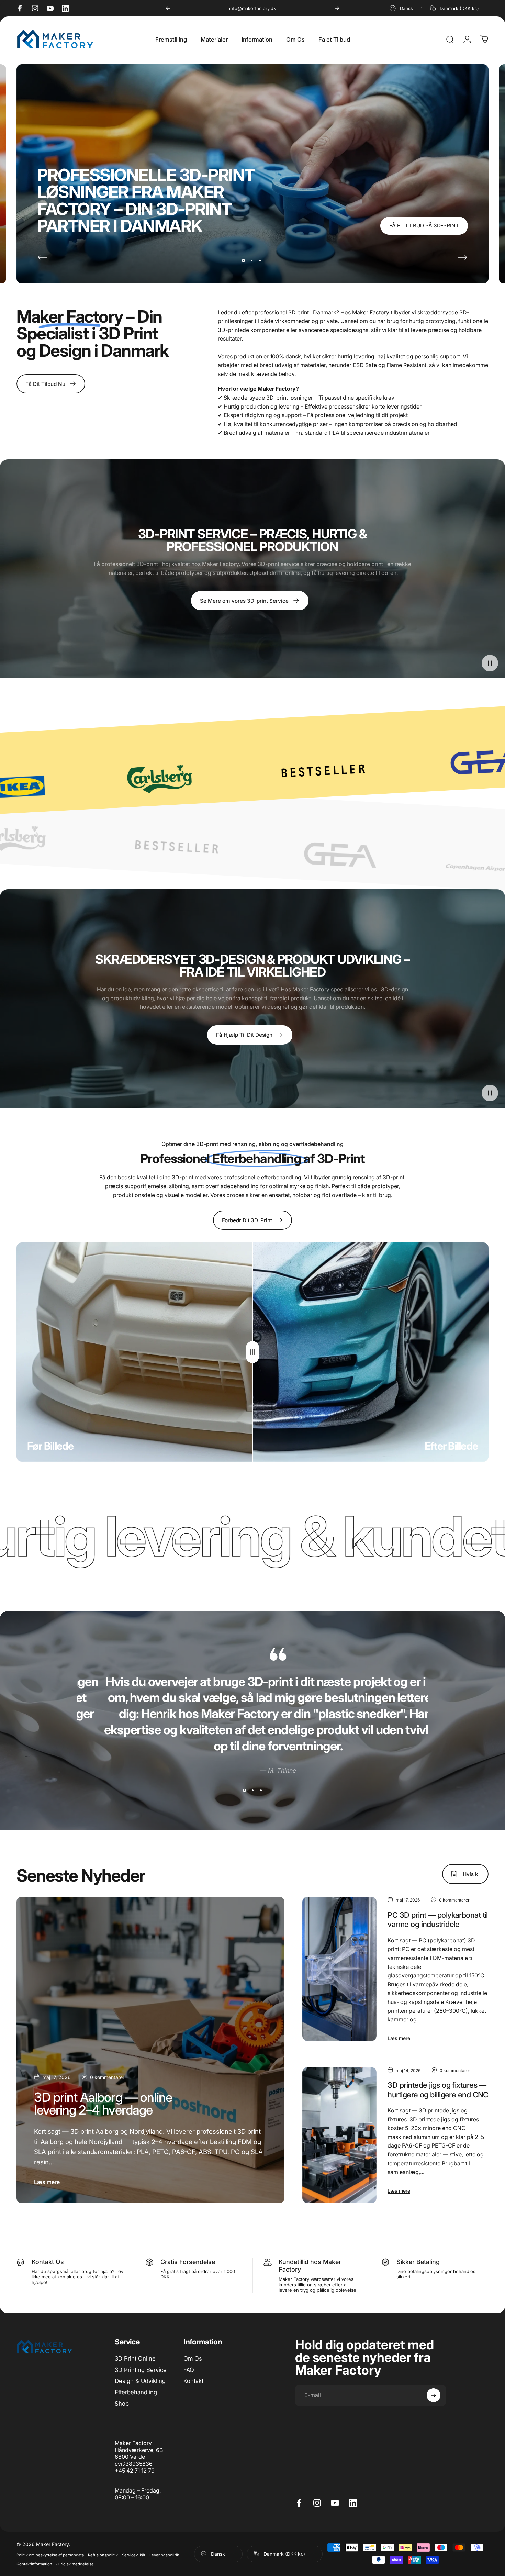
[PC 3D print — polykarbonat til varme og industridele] (340, 1969)
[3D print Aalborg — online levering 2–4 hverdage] (150, 2050)
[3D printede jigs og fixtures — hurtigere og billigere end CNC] (340, 2135)
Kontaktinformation (34, 2564)
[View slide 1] (244, 1790)
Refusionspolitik (103, 2555)
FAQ (189, 2370)
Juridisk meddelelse (75, 2564)
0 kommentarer (107, 2077)
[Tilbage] (168, 8)
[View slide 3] (261, 1790)
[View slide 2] (252, 1790)
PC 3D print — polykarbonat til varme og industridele (437, 1920)
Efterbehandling (136, 2392)
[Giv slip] (252, 1352)
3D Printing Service (141, 2370)
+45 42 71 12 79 (252, 8)
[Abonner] (434, 2395)
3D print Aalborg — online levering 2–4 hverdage (103, 2104)
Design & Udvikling (140, 2381)
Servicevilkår (134, 2555)
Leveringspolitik (164, 2555)
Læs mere (47, 2182)
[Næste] (337, 8)
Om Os (193, 2358)
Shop (122, 2404)
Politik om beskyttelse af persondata (50, 2555)
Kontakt (193, 2381)
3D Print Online (135, 2358)
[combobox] (406, 8)
